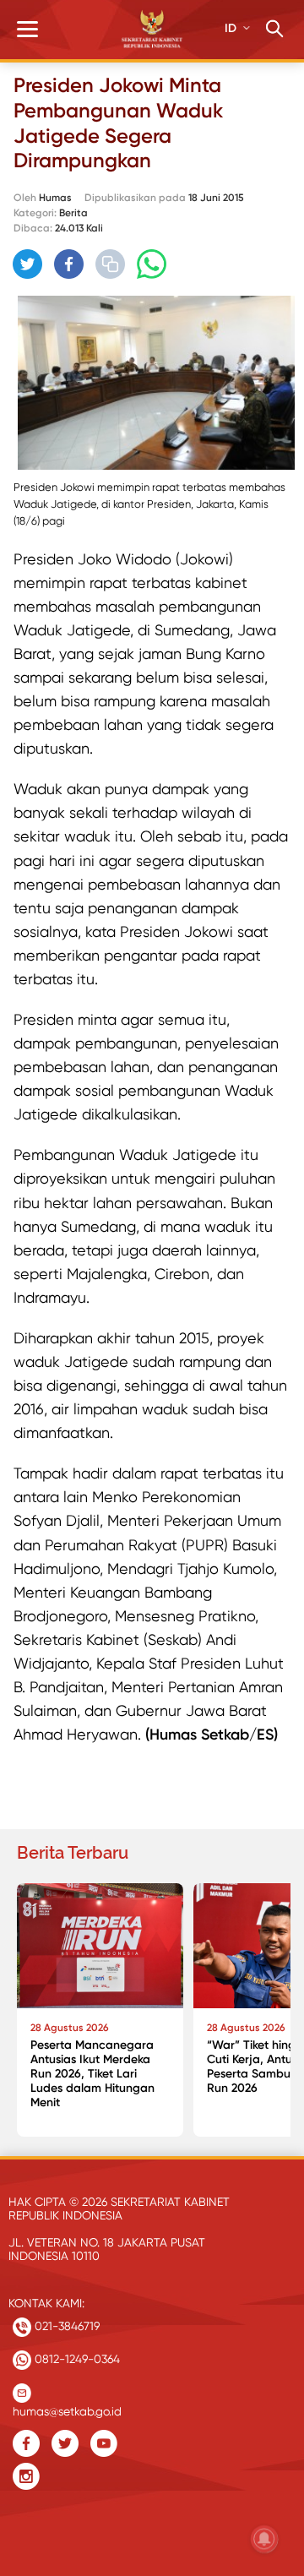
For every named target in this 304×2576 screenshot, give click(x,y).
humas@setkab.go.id (67, 2407)
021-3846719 (65, 2326)
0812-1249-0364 (76, 2359)
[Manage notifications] (264, 2539)
